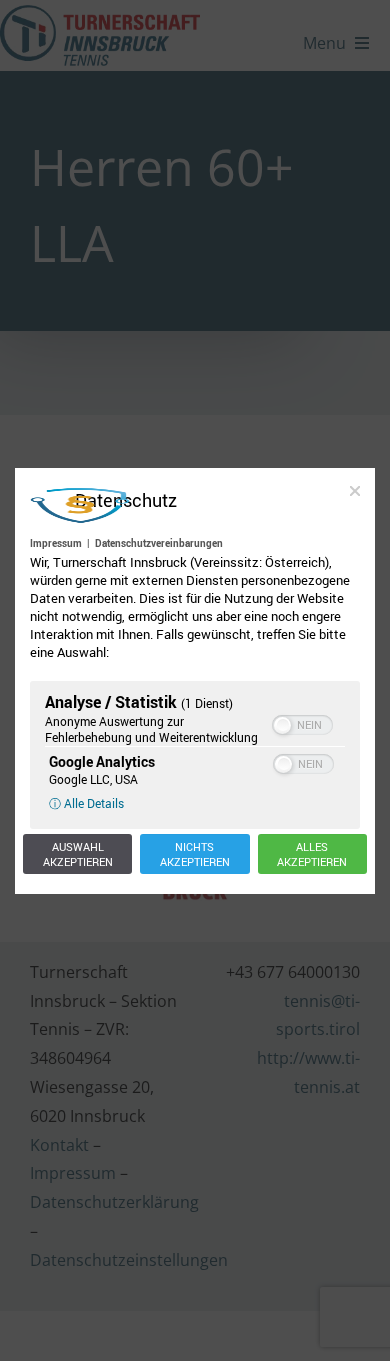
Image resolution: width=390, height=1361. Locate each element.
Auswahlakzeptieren (78, 854)
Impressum (56, 543)
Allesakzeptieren (312, 854)
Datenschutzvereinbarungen (159, 543)
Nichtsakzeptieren (195, 854)
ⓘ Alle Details (86, 803)
